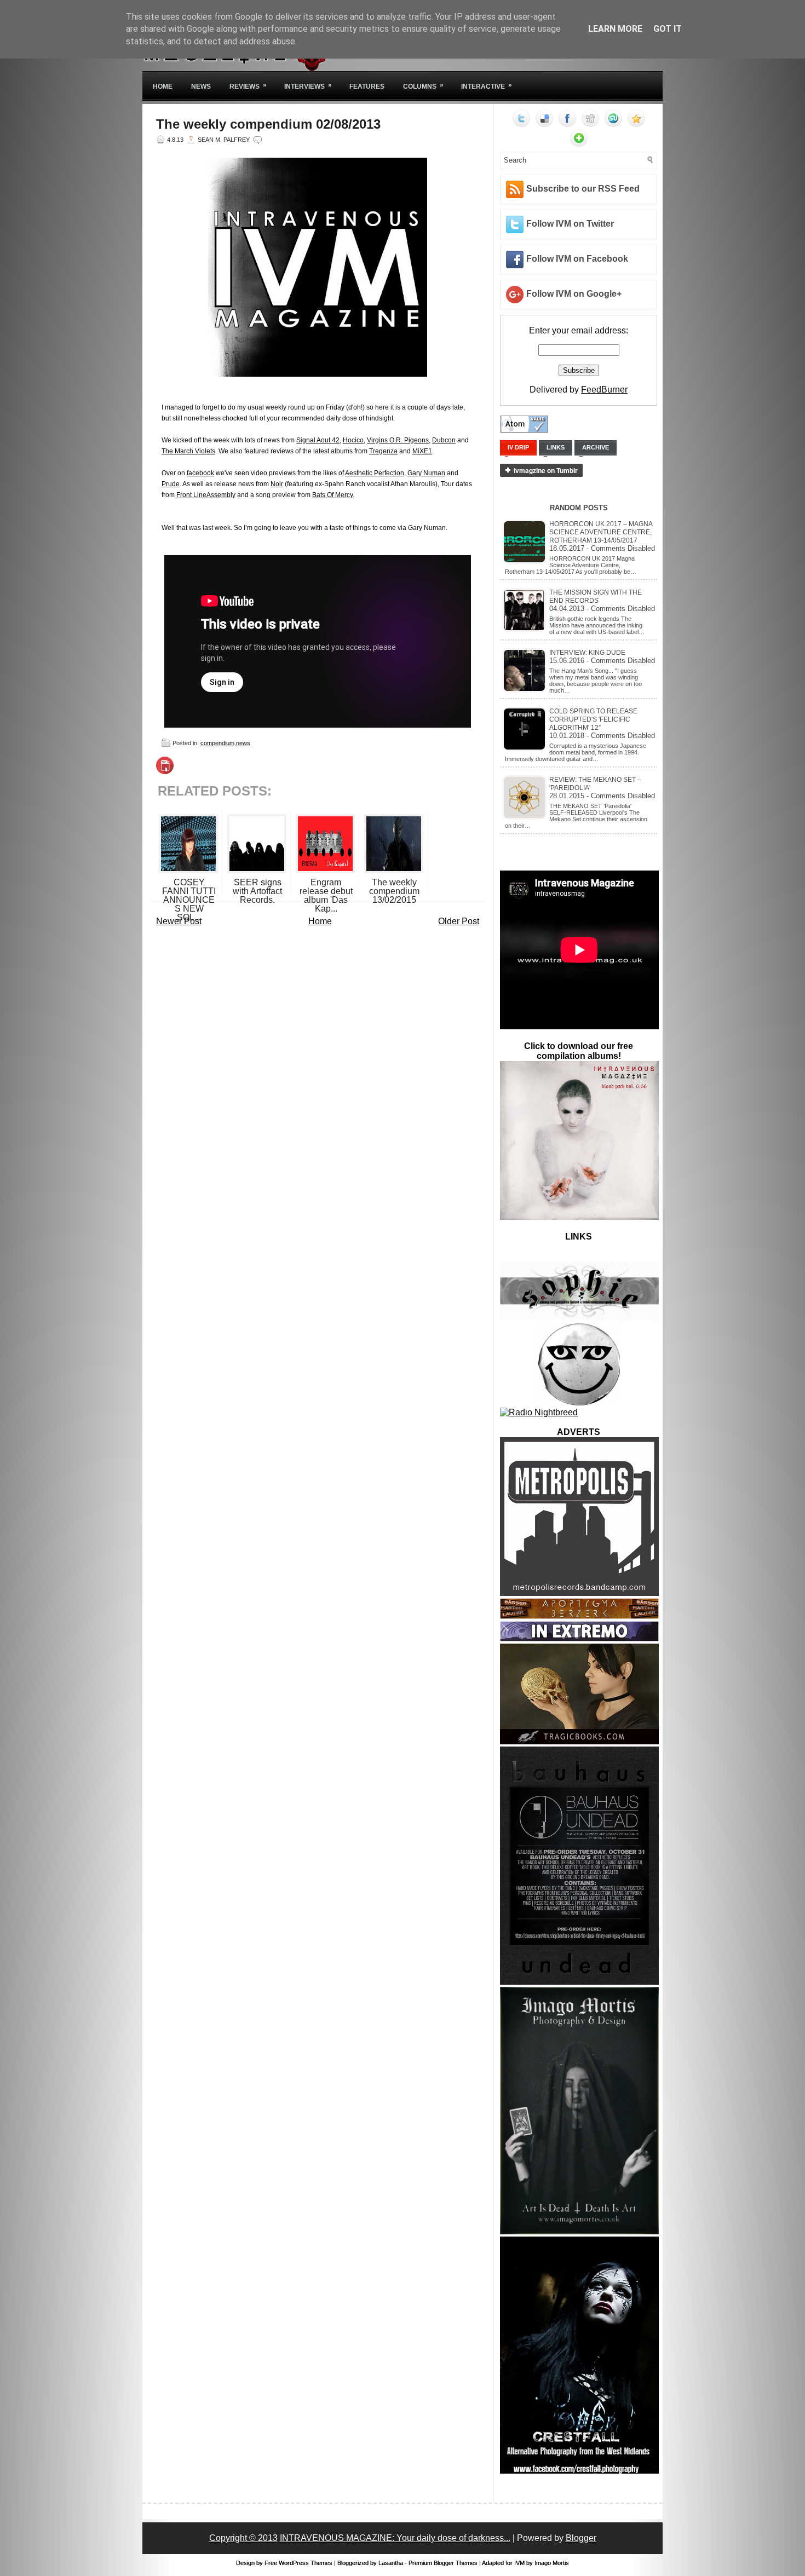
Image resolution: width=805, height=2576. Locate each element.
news (243, 743)
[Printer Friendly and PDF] (165, 771)
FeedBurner (604, 390)
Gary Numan (426, 473)
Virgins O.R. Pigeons (398, 440)
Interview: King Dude (587, 653)
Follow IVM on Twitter (570, 224)
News (201, 87)
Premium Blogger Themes (443, 2563)
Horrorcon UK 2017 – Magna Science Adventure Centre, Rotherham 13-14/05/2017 (601, 532)
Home (163, 87)
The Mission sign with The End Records (596, 597)
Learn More (615, 29)
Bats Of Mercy (332, 495)
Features (367, 87)
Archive (596, 447)
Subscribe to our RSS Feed (583, 189)
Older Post (459, 921)
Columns (423, 86)
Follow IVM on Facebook (577, 259)
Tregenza (383, 451)
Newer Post (179, 921)
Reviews (248, 86)
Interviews (308, 86)
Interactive (487, 86)
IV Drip (518, 447)
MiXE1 (422, 451)
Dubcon (444, 440)
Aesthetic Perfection (375, 473)
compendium (217, 743)
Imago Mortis (552, 2563)
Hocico (353, 440)
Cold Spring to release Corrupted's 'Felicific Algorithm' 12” (593, 719)
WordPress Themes (306, 2563)
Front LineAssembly (206, 495)
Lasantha (391, 2563)
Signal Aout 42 (318, 440)
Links (556, 447)
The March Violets (188, 451)
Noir (277, 484)
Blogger (581, 2538)
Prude (171, 484)
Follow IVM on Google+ (574, 294)
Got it (668, 29)
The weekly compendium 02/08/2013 (268, 124)
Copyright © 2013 (243, 2538)
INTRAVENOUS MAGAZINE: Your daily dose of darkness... (395, 2538)
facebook (200, 473)
